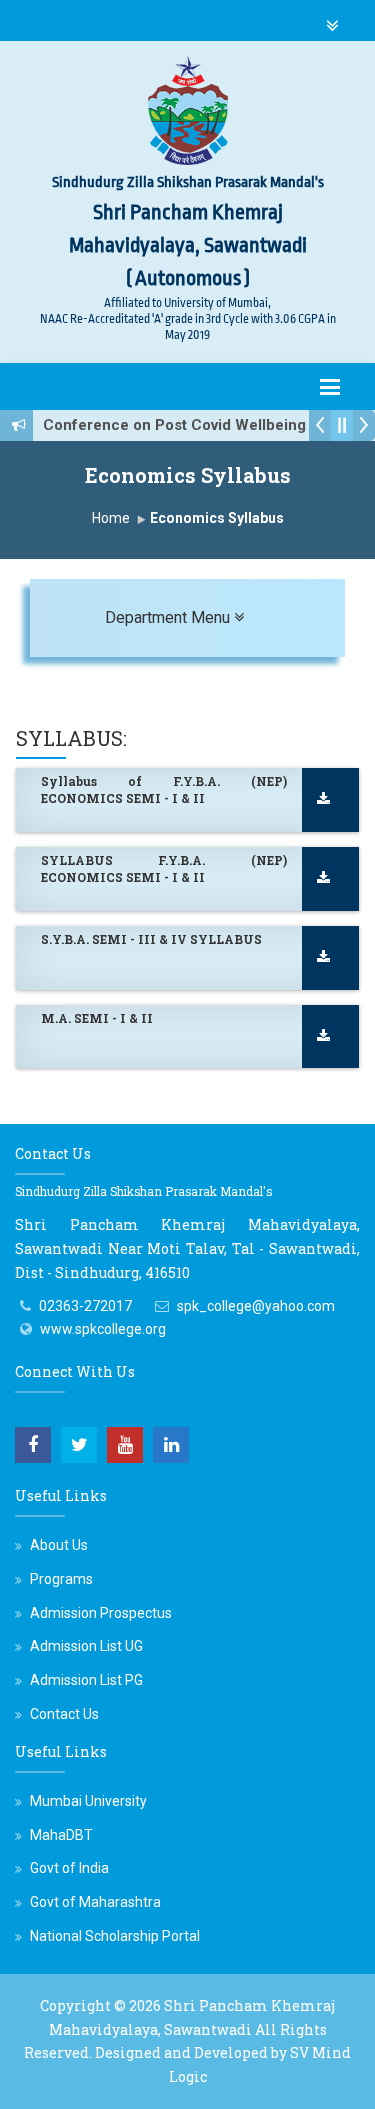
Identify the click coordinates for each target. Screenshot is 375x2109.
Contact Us (64, 1714)
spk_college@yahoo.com (256, 1306)
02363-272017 (85, 1306)
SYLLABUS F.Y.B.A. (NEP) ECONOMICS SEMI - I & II (164, 868)
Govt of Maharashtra (95, 1902)
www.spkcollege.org (103, 1329)
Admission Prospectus (101, 1613)
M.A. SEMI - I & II (97, 1018)
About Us (59, 1545)
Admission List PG (86, 1680)
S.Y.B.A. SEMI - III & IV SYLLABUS (151, 939)
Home (111, 518)
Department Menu (212, 617)
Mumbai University (88, 1801)
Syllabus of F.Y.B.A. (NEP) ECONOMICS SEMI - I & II (164, 789)
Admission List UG (86, 1646)
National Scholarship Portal (115, 1936)
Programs (61, 1579)
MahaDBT (61, 1835)
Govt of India (69, 1868)
